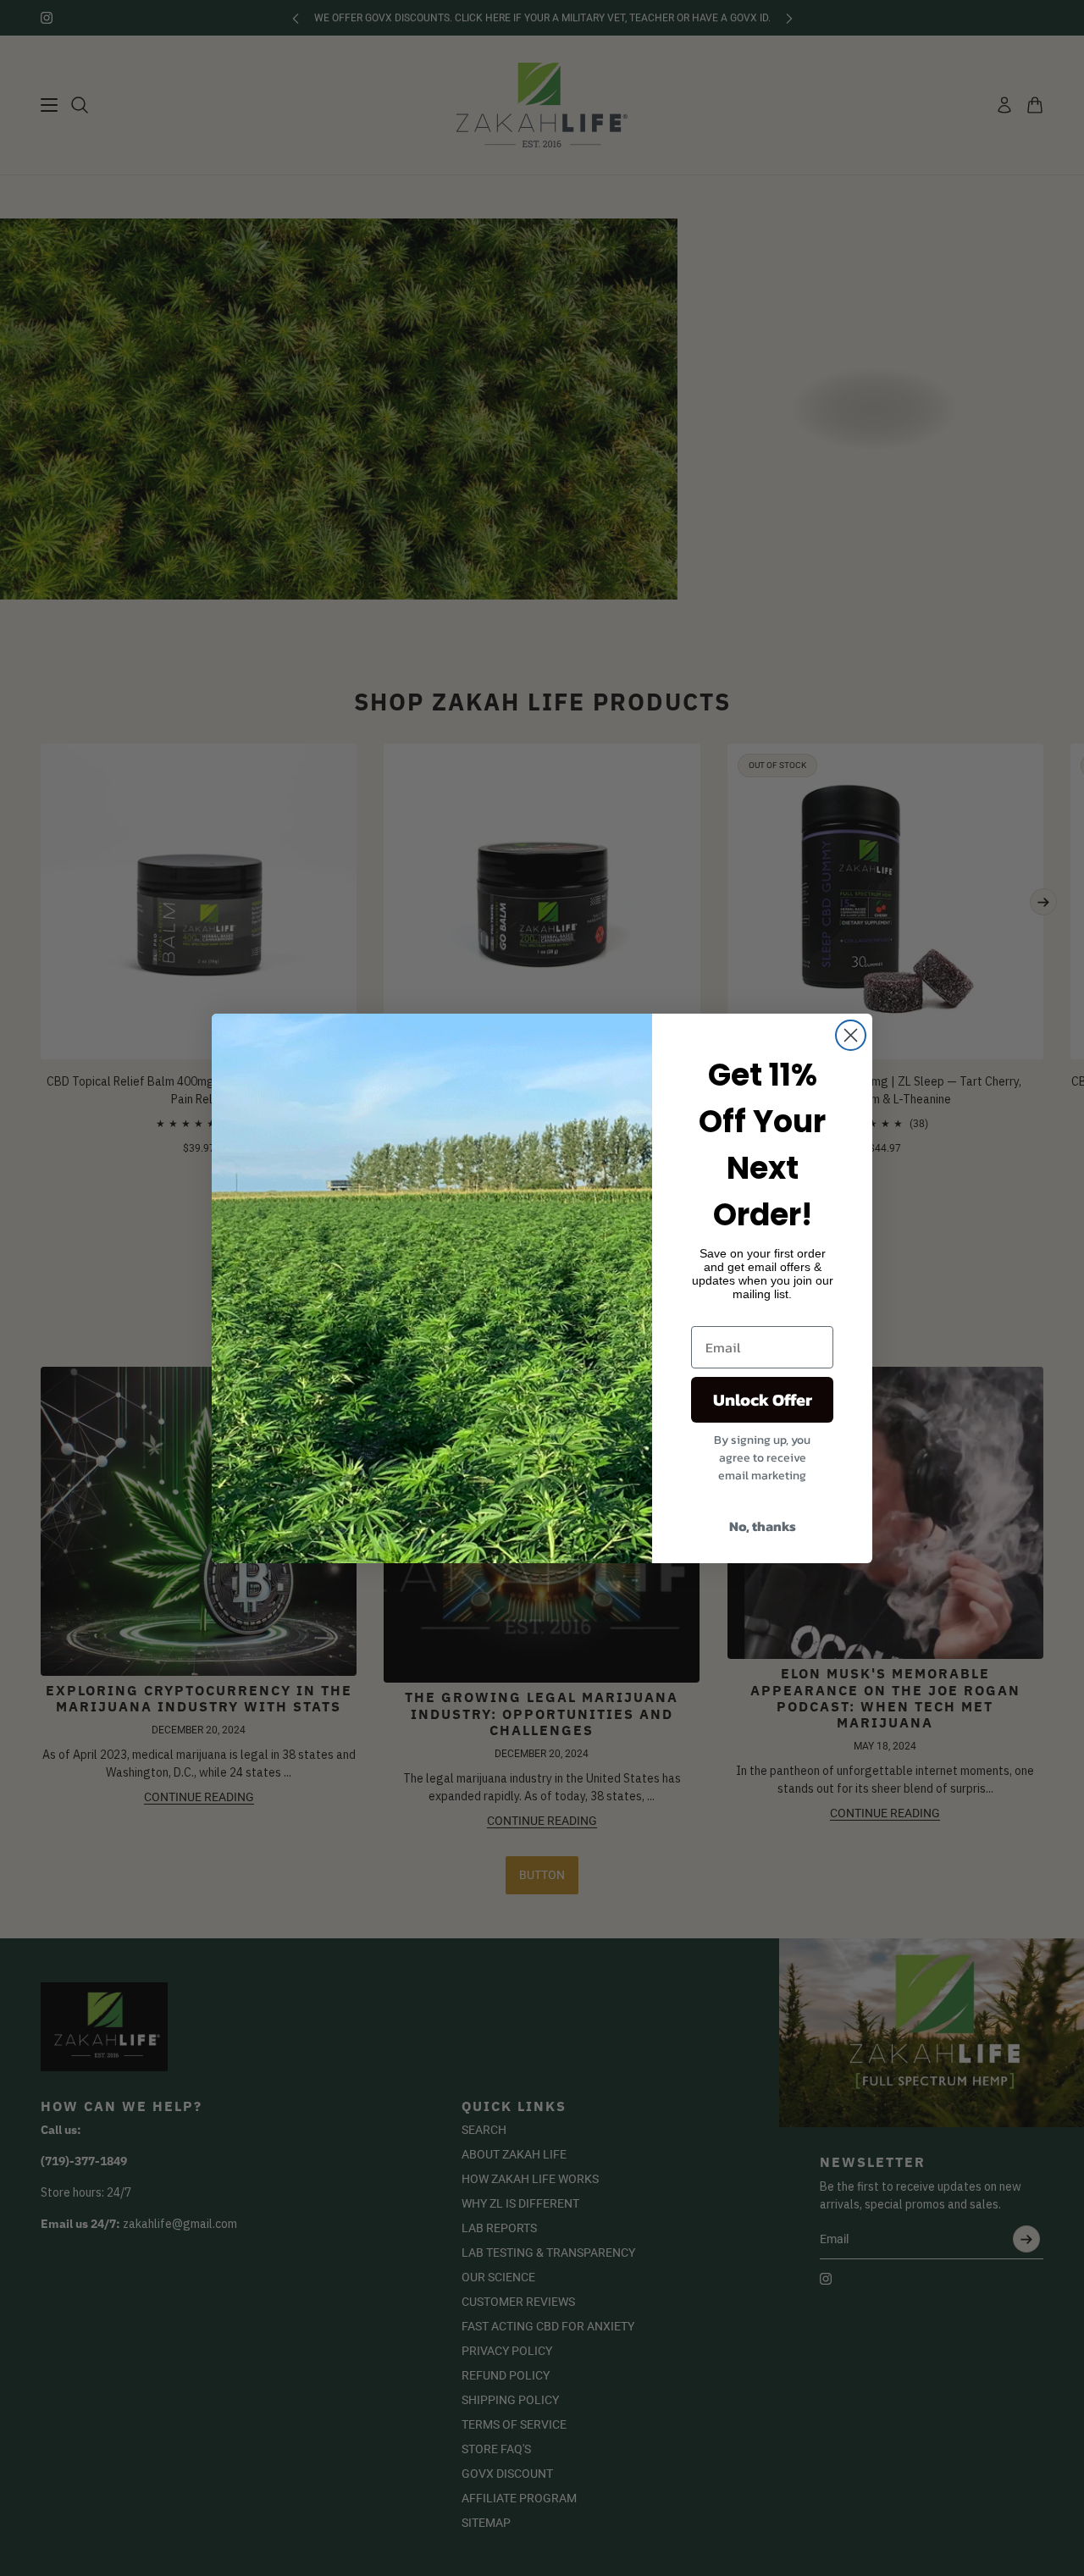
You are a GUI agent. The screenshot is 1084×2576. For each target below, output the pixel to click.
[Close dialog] (851, 1035)
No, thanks (763, 1526)
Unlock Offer (763, 1400)
